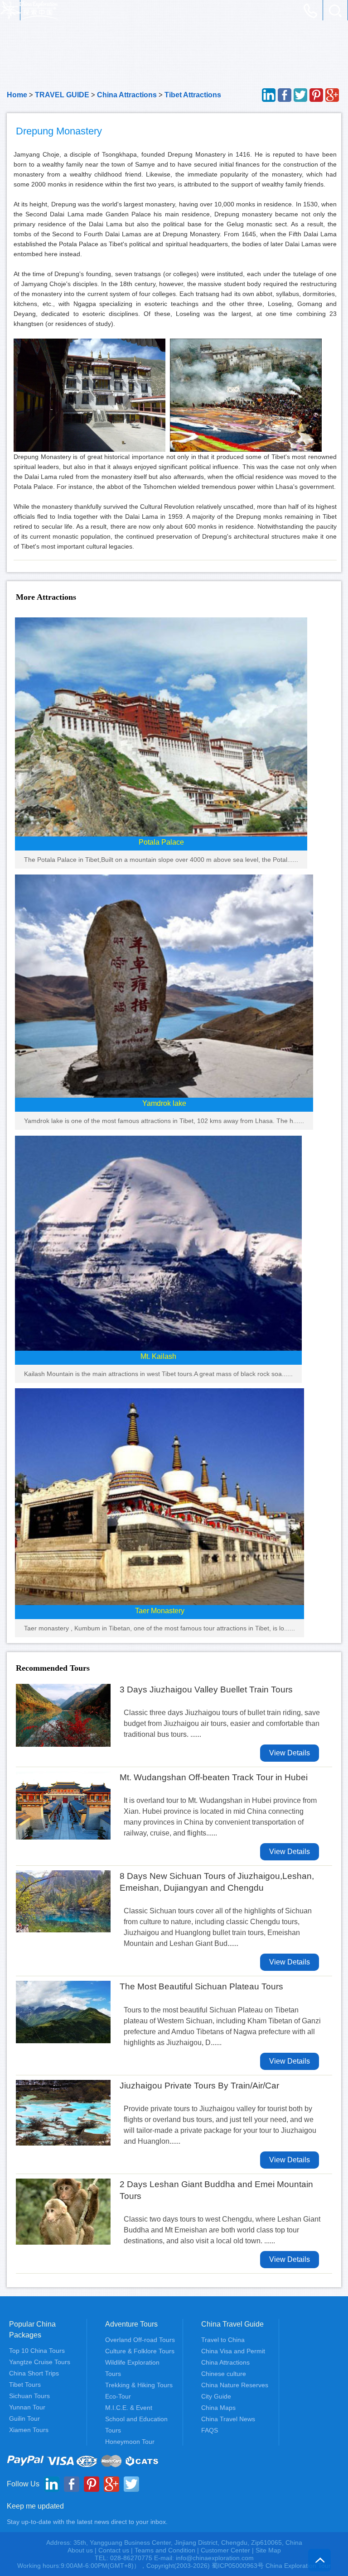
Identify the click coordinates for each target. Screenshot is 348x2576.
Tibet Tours (25, 2385)
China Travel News (228, 2419)
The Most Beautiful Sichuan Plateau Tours (201, 1986)
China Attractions (127, 95)
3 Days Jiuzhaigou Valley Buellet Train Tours (206, 1689)
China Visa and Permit (233, 2351)
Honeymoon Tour (130, 2442)
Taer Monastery (160, 1611)
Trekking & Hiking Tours (139, 2385)
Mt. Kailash (158, 1356)
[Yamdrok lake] (164, 986)
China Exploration (29, 10)
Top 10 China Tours (37, 2351)
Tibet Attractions (193, 95)
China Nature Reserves (235, 2385)
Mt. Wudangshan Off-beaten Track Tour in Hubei (214, 1777)
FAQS (210, 2430)
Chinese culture (224, 2374)
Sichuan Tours (29, 2396)
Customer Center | (228, 2550)
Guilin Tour (24, 2418)
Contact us (114, 2550)
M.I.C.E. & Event (129, 2408)
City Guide (216, 2396)
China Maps (218, 2408)
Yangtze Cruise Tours (40, 2362)
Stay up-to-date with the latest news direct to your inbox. (87, 2522)
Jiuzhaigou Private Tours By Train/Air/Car (199, 2086)
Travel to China (223, 2340)
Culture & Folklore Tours (140, 2351)
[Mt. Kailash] (158, 1242)
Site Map (268, 2550)
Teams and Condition (165, 2550)
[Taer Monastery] (159, 1496)
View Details (290, 1753)
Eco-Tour (118, 2396)
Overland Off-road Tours (140, 2340)
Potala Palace (161, 842)
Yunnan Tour (27, 2407)
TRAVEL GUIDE (62, 95)
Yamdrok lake (164, 1103)
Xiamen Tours (29, 2430)
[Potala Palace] (161, 726)
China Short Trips (34, 2373)
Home (17, 95)
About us (80, 2550)
